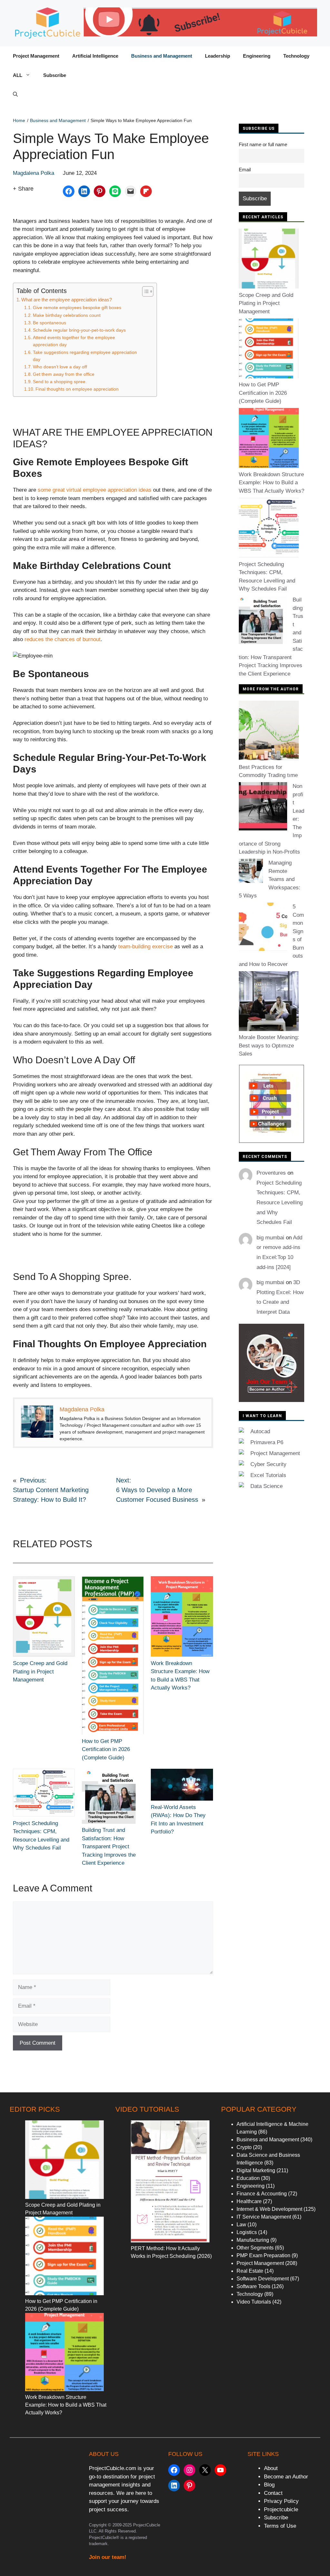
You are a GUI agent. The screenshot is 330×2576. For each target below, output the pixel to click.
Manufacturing (253, 2240)
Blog (269, 2485)
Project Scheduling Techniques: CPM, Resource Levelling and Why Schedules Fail (280, 1203)
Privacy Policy (281, 2501)
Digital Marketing (256, 2170)
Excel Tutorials (268, 1475)
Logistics (247, 2232)
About (271, 2468)
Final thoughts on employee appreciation (77, 389)
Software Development (263, 2279)
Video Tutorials (254, 2302)
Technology (296, 56)
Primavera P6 (267, 1442)
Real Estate (250, 2271)
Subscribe (55, 75)
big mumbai (270, 1238)
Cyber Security (268, 1464)
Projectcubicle (281, 2510)
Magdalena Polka (34, 173)
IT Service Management (264, 2217)
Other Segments (255, 2248)
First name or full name (263, 144)
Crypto (244, 2147)
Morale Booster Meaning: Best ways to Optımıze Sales (269, 1046)
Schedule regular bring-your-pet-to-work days (79, 330)
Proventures (271, 1173)
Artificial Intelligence (95, 56)
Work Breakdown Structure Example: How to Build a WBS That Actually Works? (272, 483)
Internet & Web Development (269, 2209)
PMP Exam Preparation (263, 2255)
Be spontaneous (49, 323)
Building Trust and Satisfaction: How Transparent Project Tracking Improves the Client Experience (109, 1847)
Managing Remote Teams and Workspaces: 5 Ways (270, 879)
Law (241, 2225)
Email (245, 170)
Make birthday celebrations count (67, 315)
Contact (273, 2493)
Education (248, 2178)
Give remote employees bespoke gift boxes (77, 308)
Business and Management (162, 56)
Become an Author (286, 2477)
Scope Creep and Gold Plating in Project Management (40, 1672)
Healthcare (249, 2201)
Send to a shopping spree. (60, 382)
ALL (18, 75)
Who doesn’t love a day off (60, 367)
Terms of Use (280, 2526)
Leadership (218, 56)
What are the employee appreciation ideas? (67, 300)
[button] (15, 95)
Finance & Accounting (262, 2194)
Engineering (257, 56)
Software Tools (253, 2286)
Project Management (36, 56)
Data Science (267, 1486)
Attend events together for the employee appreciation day (74, 341)
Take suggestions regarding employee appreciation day (85, 356)
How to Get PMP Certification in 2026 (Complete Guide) (106, 1749)
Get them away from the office (64, 374)
